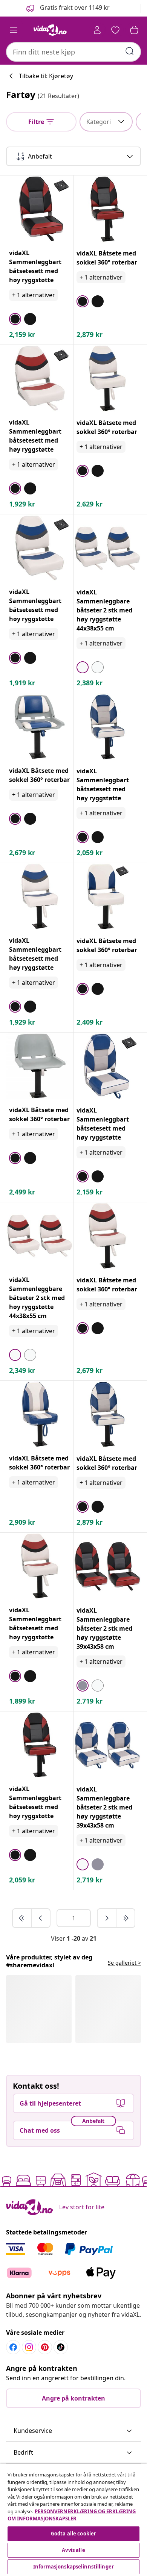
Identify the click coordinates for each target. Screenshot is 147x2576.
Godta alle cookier (73, 2534)
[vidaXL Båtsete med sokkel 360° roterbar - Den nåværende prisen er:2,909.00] (40, 1414)
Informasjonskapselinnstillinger (73, 2567)
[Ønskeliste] (115, 30)
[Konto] (97, 30)
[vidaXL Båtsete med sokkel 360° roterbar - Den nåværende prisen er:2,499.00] (40, 1066)
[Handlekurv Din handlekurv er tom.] (134, 30)
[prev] (41, 1918)
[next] (107, 1918)
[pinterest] (45, 2347)
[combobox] (73, 52)
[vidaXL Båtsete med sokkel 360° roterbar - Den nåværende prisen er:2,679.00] (40, 727)
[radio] (15, 319)
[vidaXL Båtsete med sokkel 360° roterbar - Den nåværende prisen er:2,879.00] (107, 209)
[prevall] (22, 1918)
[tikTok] (61, 2347)
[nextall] (126, 1918)
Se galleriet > (124, 1963)
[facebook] (13, 2347)
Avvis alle (73, 2550)
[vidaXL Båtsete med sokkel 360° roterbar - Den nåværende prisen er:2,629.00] (107, 379)
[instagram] (29, 2347)
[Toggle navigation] (14, 30)
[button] (67, 8)
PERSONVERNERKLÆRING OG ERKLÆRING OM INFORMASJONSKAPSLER (72, 2515)
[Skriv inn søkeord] (130, 51)
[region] (73, 2520)
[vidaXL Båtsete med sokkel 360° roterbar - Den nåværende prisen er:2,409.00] (107, 897)
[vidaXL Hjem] (50, 30)
